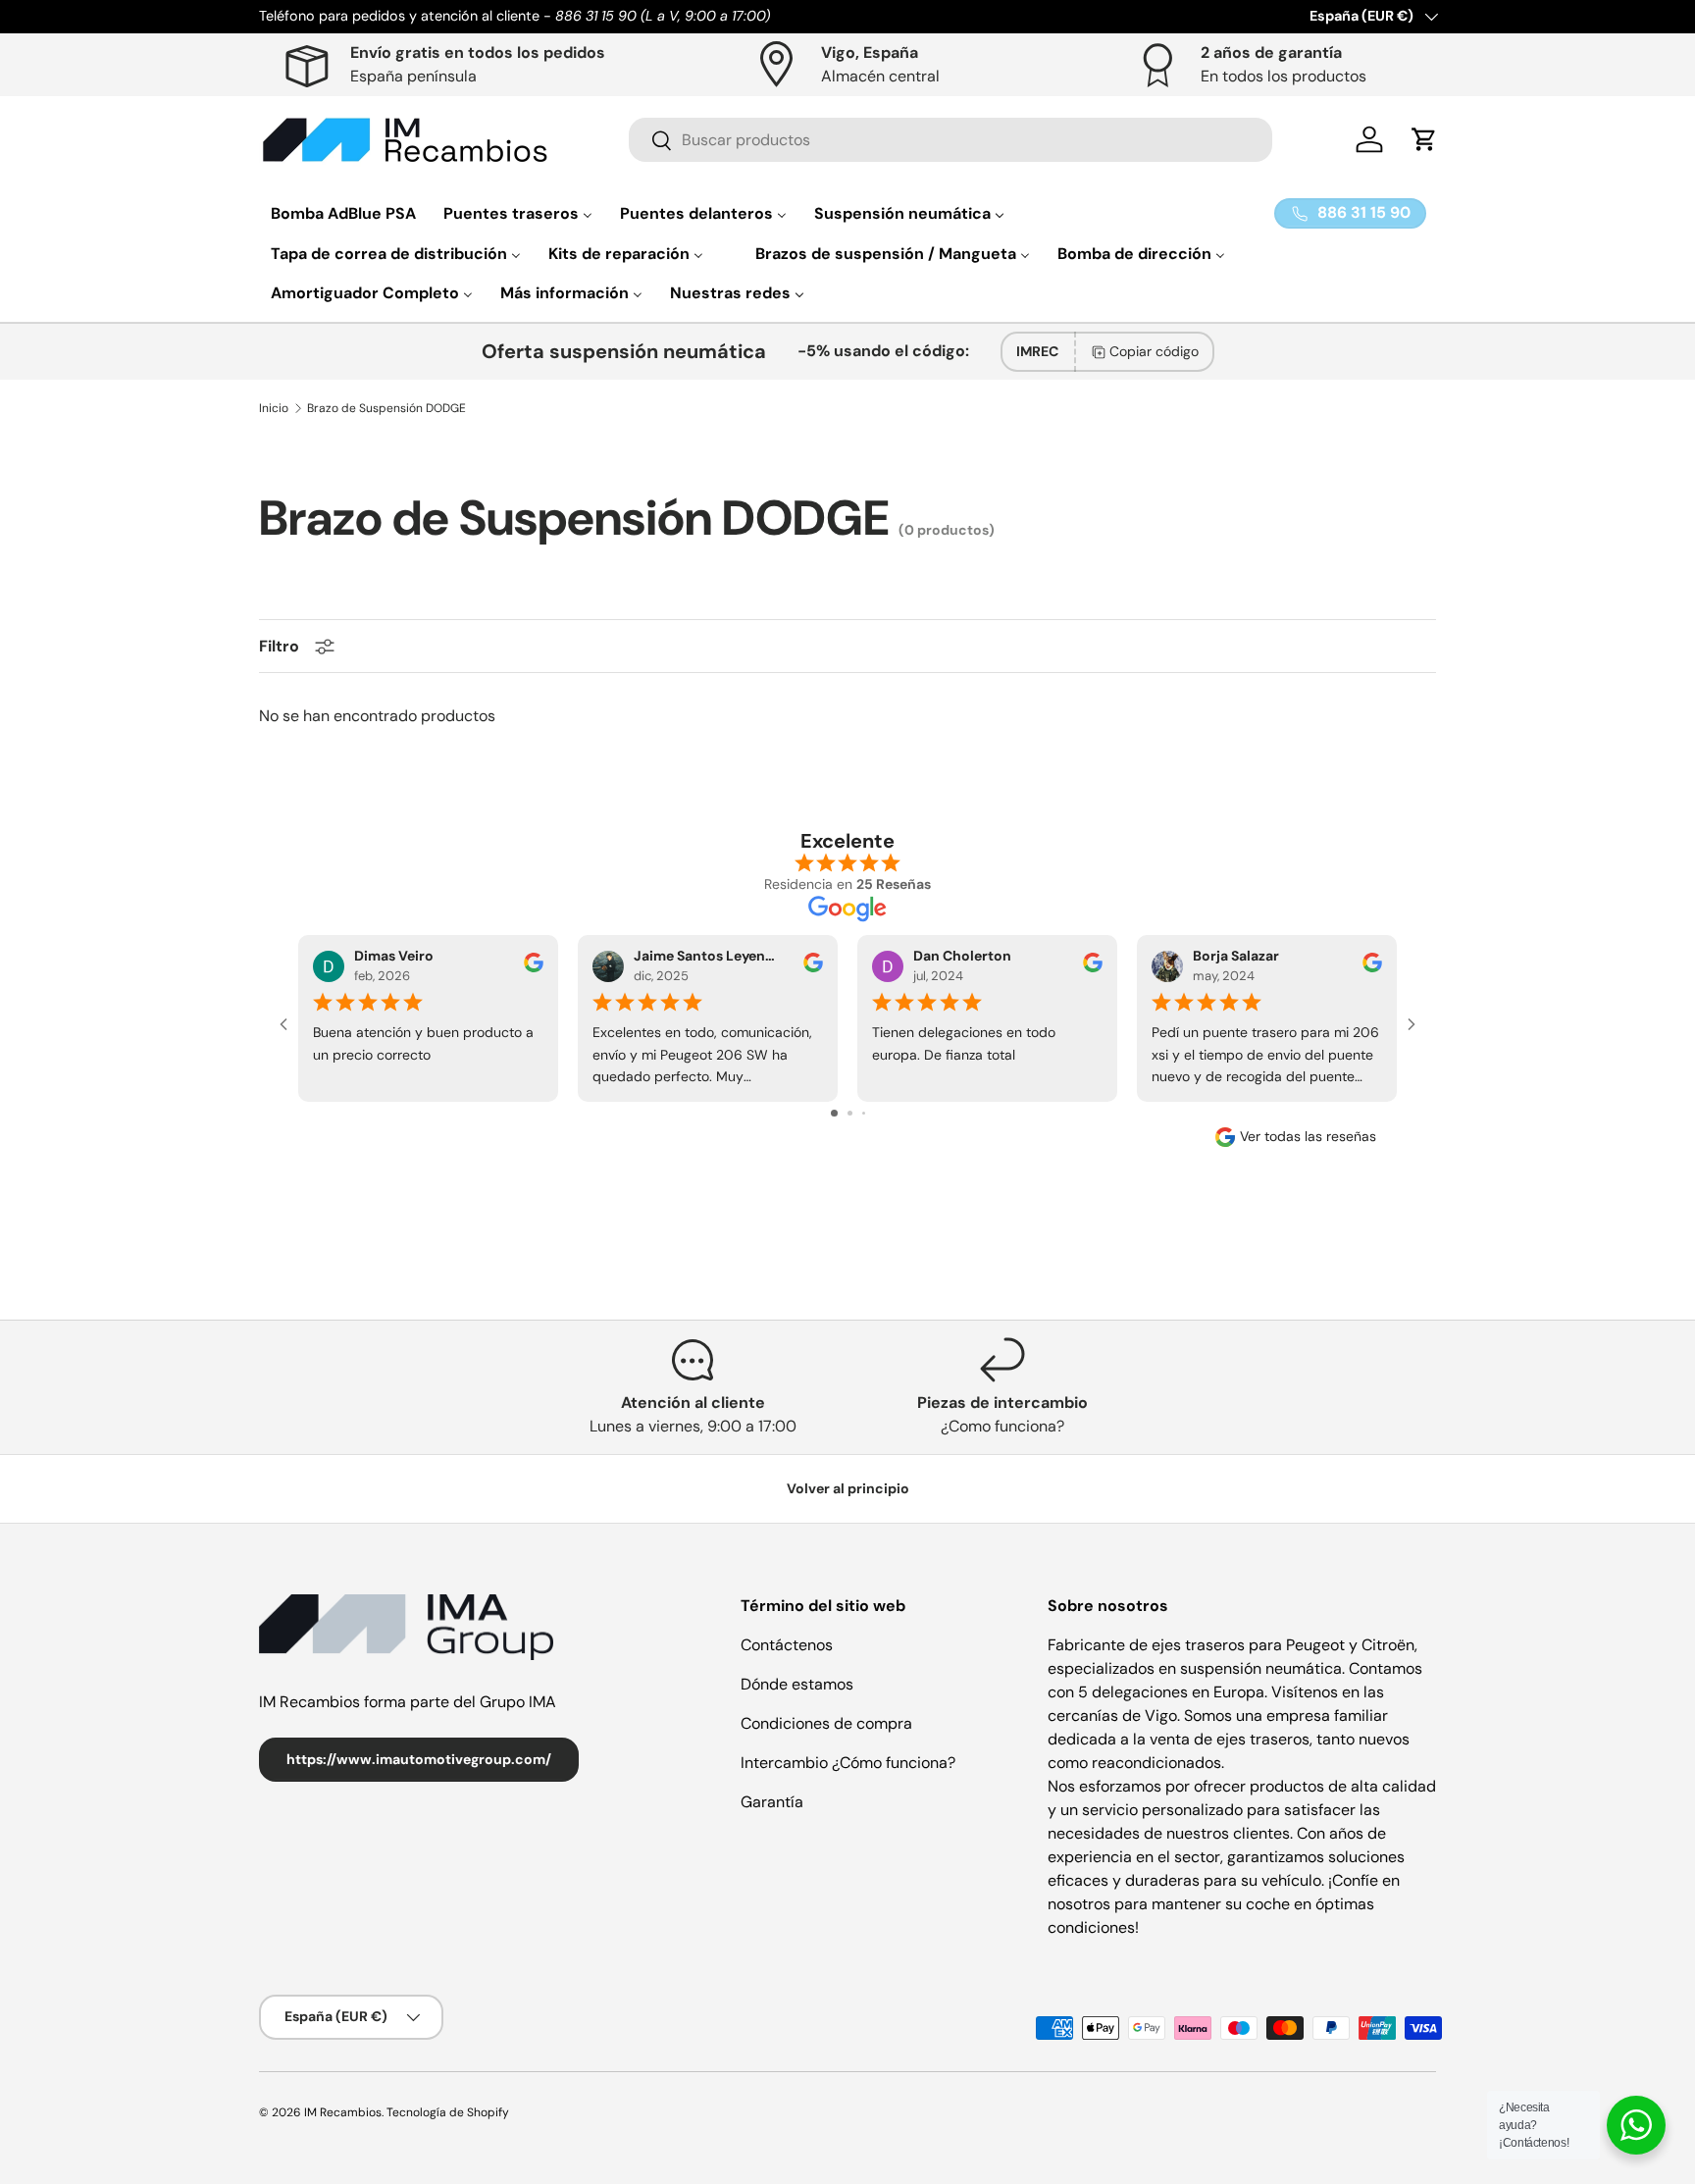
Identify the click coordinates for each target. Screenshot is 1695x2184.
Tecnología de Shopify (448, 2112)
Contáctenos (787, 1645)
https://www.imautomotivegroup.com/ (419, 1759)
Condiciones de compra (826, 1723)
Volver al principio (848, 1488)
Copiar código (1154, 351)
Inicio (274, 408)
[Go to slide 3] (864, 1113)
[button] (1424, 139)
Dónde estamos (797, 1684)
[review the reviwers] (534, 967)
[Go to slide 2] (850, 1113)
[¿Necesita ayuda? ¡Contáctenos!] (1636, 2125)
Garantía (772, 1802)
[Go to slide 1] (834, 1113)
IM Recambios (343, 2112)
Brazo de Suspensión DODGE (386, 408)
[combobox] (950, 140)
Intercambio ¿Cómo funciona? (848, 1763)
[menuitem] (343, 213)
